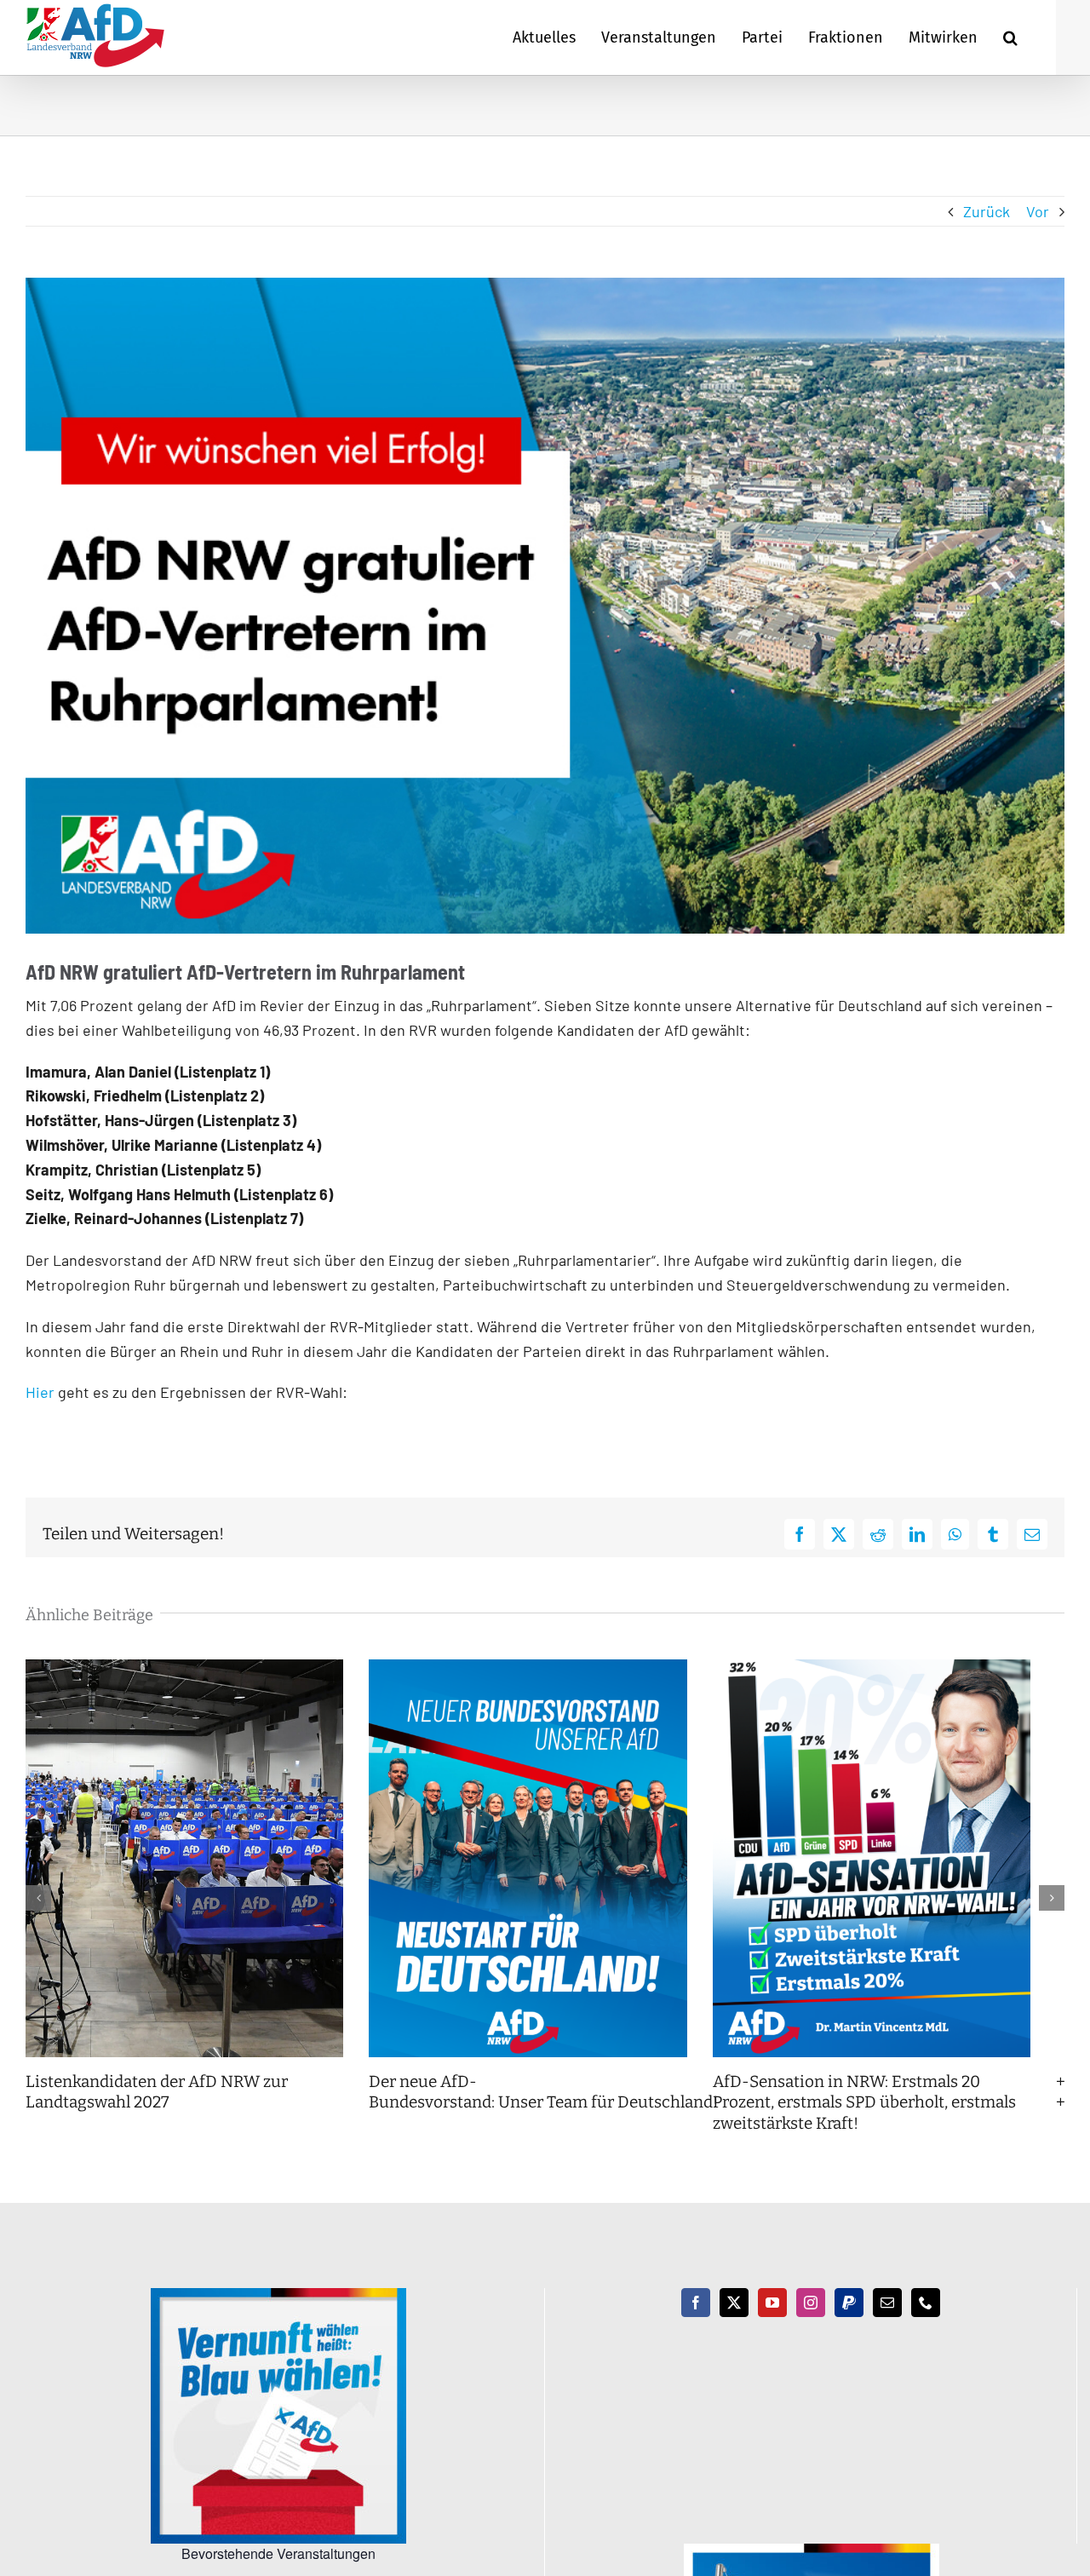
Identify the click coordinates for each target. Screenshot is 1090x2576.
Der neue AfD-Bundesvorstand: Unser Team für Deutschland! (557, 2106)
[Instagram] (811, 2317)
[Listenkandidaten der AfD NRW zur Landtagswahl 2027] (190, 1669)
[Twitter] (734, 2317)
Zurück (987, 211)
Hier (40, 1392)
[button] (1010, 37)
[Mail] (887, 2317)
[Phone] (926, 2317)
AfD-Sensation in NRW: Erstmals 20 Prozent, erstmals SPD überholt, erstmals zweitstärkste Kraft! (886, 2116)
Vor (1038, 211)
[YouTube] (772, 2317)
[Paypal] (849, 2317)
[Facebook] (696, 2317)
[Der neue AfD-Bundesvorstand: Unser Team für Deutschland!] (545, 1669)
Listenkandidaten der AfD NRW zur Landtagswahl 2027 (157, 2106)
